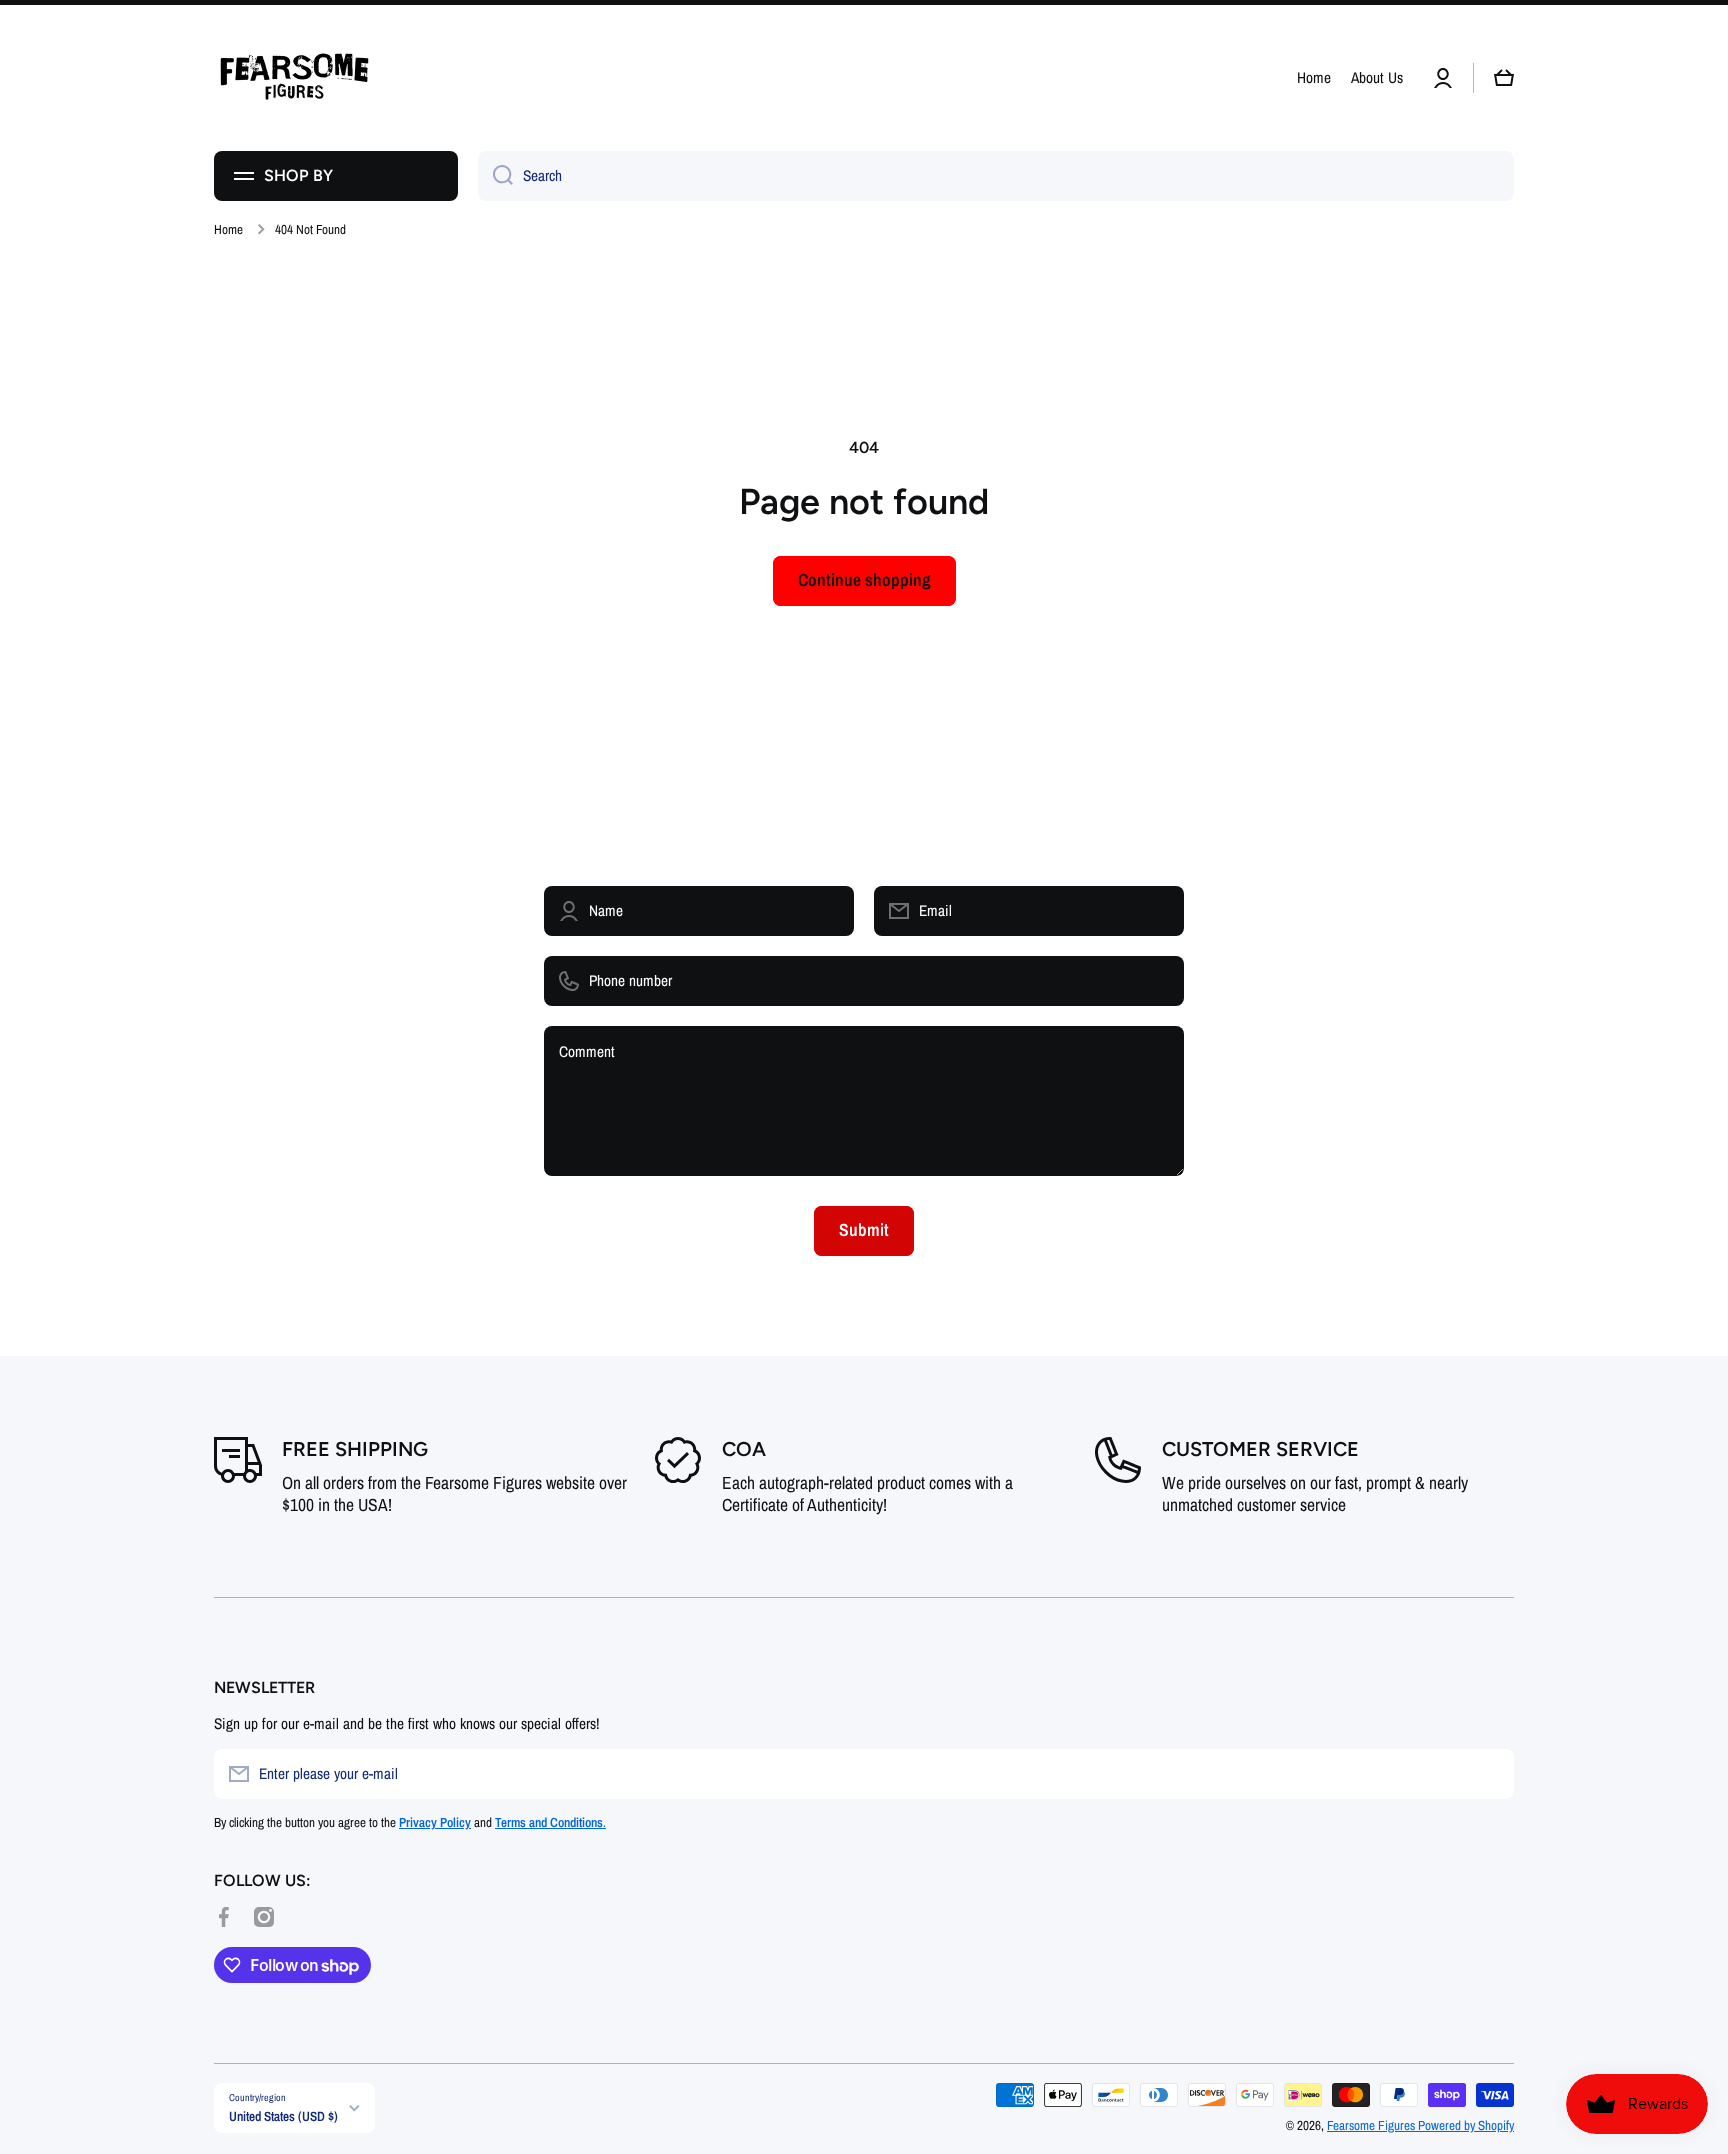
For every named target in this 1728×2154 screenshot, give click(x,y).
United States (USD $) (283, 2116)
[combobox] (996, 176)
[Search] (495, 176)
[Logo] (294, 78)
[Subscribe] (1489, 1774)
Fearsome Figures (1372, 2125)
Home (228, 229)
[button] (1504, 78)
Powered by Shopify (1466, 2125)
